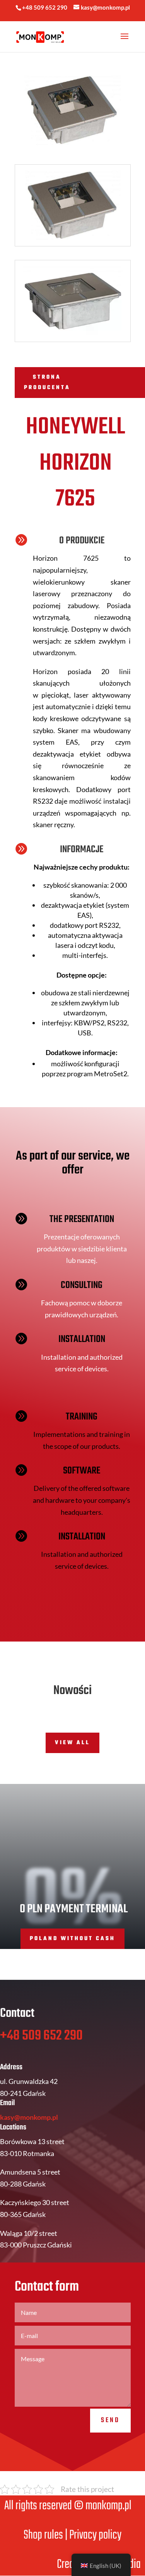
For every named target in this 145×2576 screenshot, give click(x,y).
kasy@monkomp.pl (29, 2117)
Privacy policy (95, 2535)
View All (72, 1743)
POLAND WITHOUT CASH (72, 1939)
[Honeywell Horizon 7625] (73, 341)
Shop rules (43, 2535)
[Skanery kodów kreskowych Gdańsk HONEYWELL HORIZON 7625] (73, 246)
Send (110, 2420)
